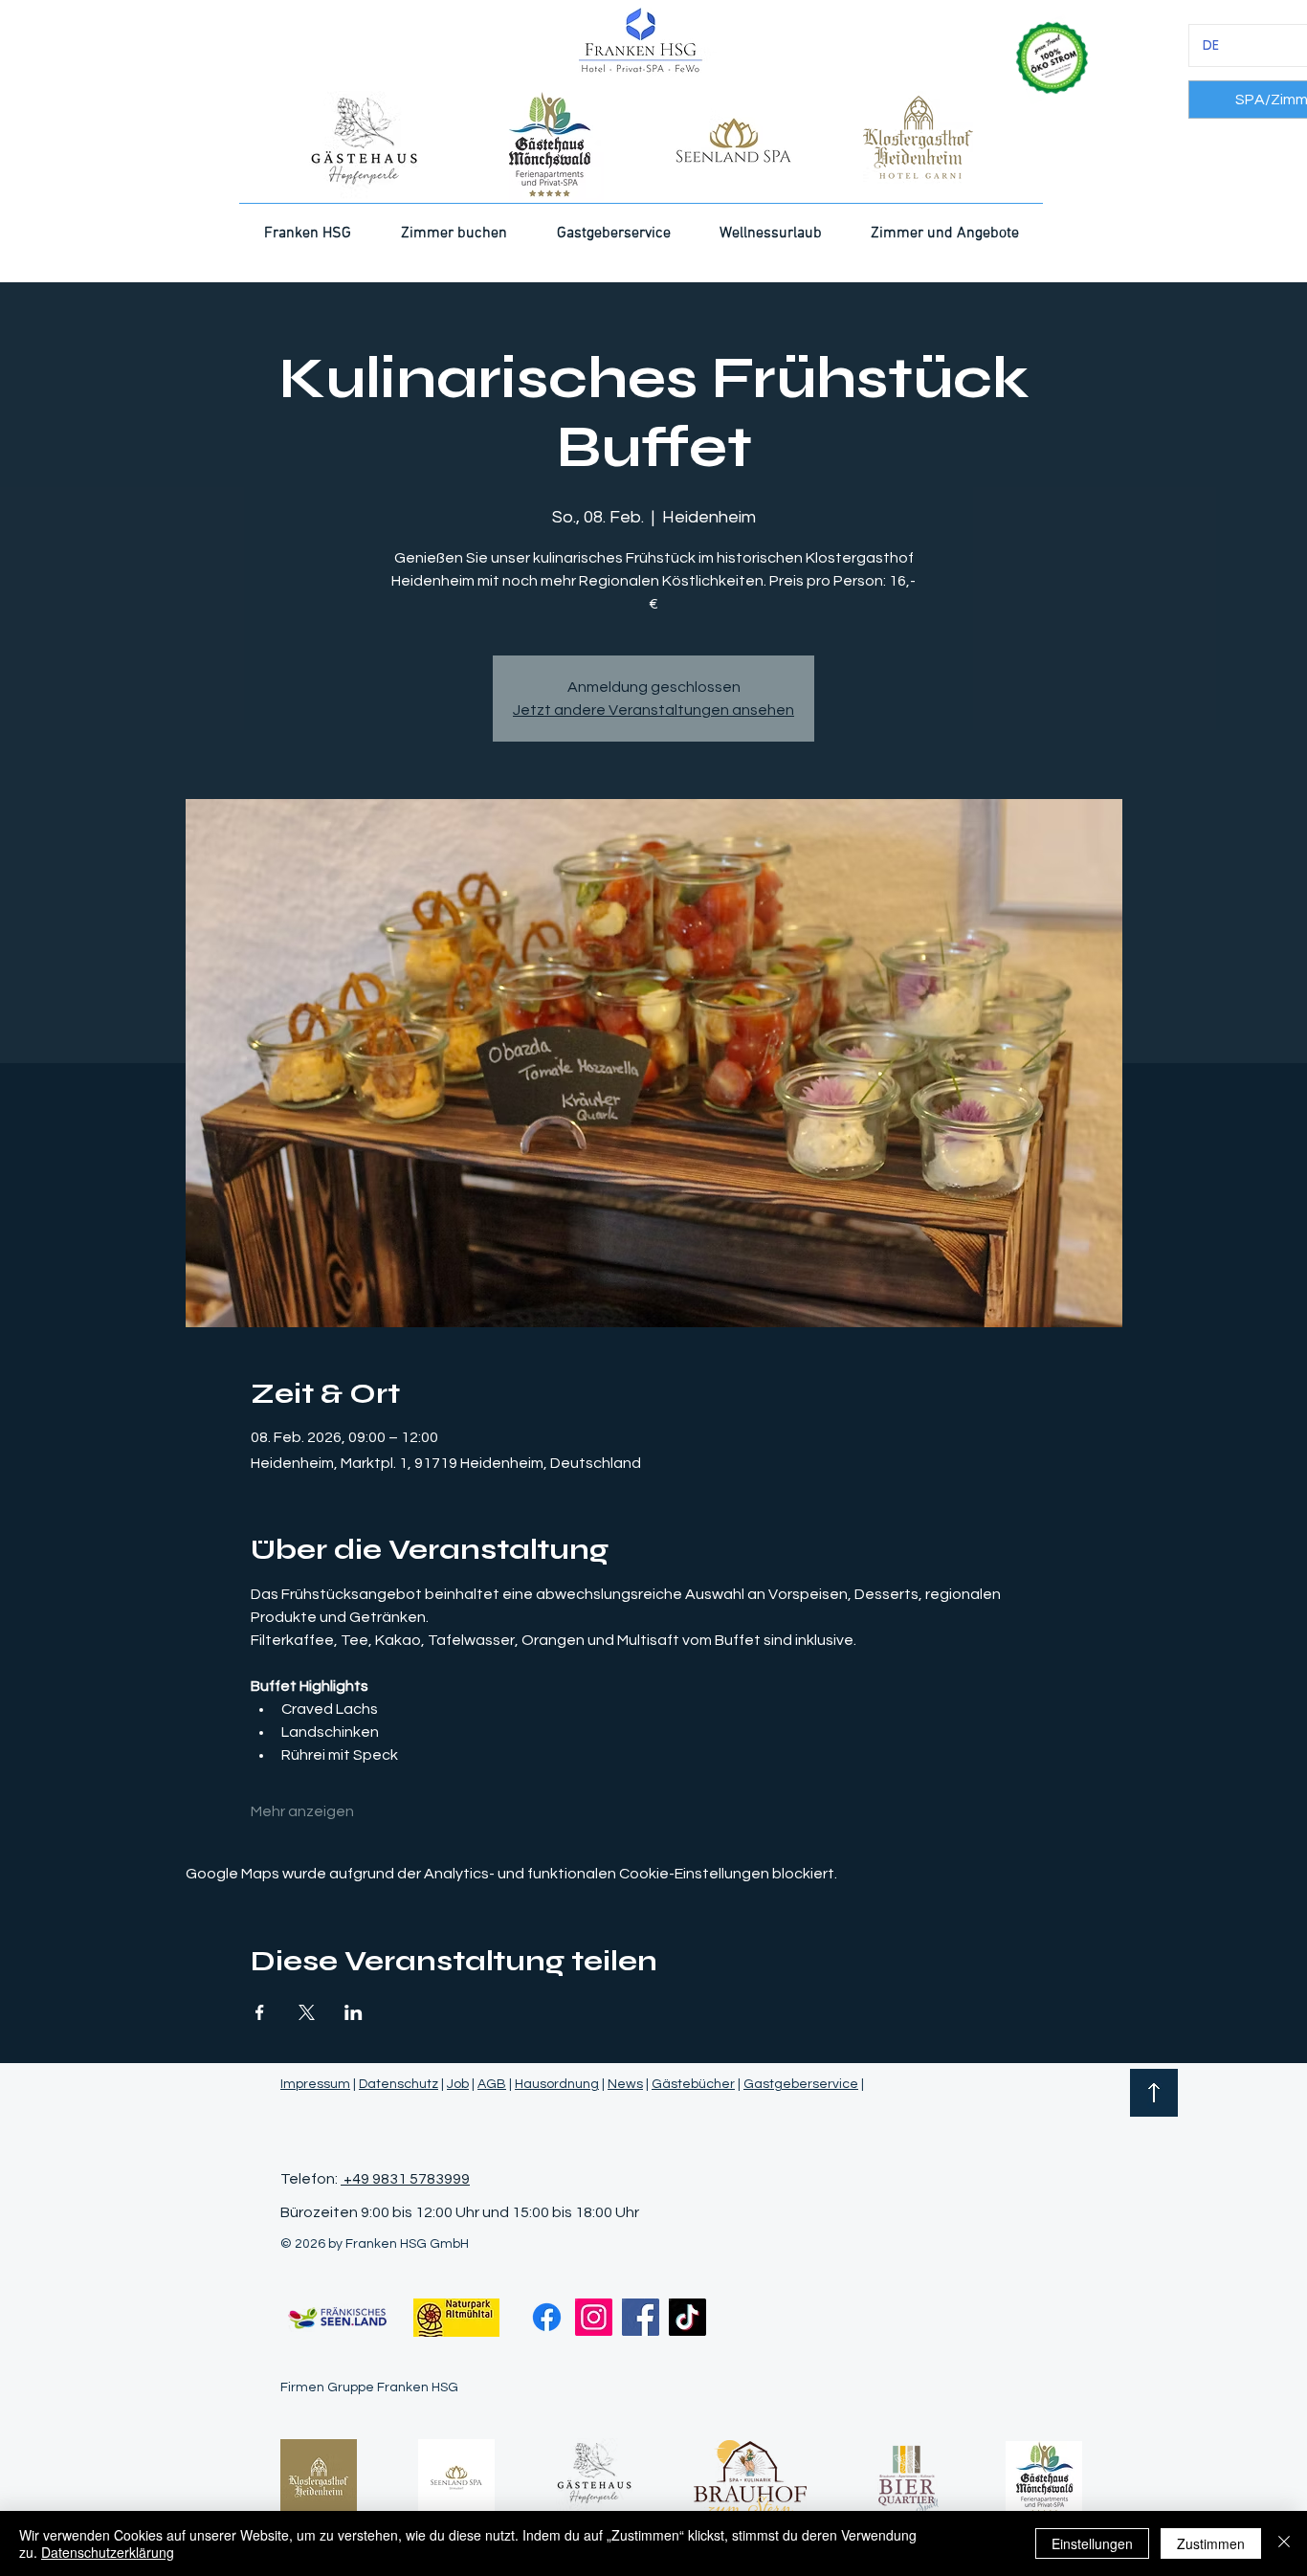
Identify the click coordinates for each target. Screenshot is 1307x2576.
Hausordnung (557, 2084)
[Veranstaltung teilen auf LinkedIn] (354, 2012)
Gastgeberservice (801, 2084)
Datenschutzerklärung (108, 2552)
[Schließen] (1284, 2543)
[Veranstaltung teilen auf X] (307, 2012)
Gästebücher (693, 2084)
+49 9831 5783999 (405, 2179)
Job (458, 2084)
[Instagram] (594, 2317)
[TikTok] (687, 2317)
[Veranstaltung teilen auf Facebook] (260, 2012)
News (625, 2084)
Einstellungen (1092, 2543)
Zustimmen (1211, 2543)
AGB (492, 2084)
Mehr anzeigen (302, 1811)
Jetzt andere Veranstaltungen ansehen (653, 710)
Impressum (315, 2084)
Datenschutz (399, 2084)
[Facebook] (547, 2317)
